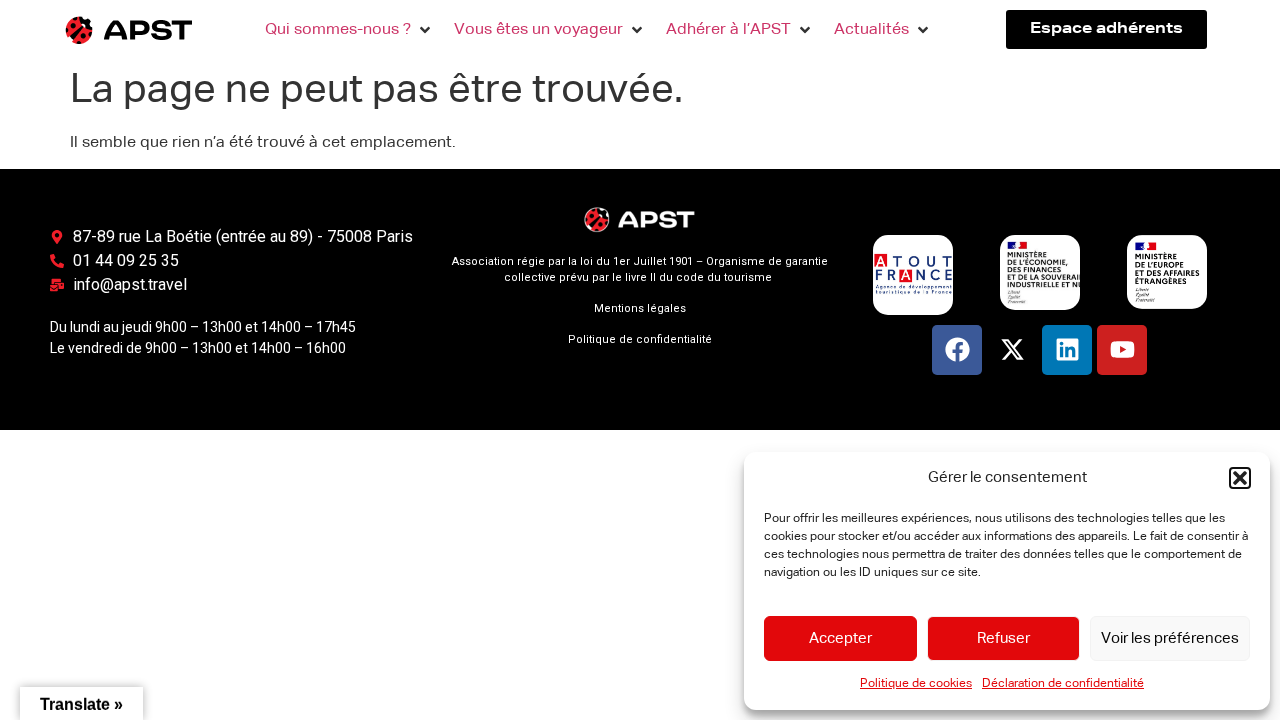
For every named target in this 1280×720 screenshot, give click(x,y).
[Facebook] (957, 350)
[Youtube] (1122, 350)
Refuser (1003, 638)
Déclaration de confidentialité (1063, 684)
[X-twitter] (1012, 350)
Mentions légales (640, 308)
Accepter (840, 638)
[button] (1240, 478)
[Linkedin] (1067, 350)
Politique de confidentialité (640, 339)
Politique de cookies (916, 684)
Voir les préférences (1170, 638)
